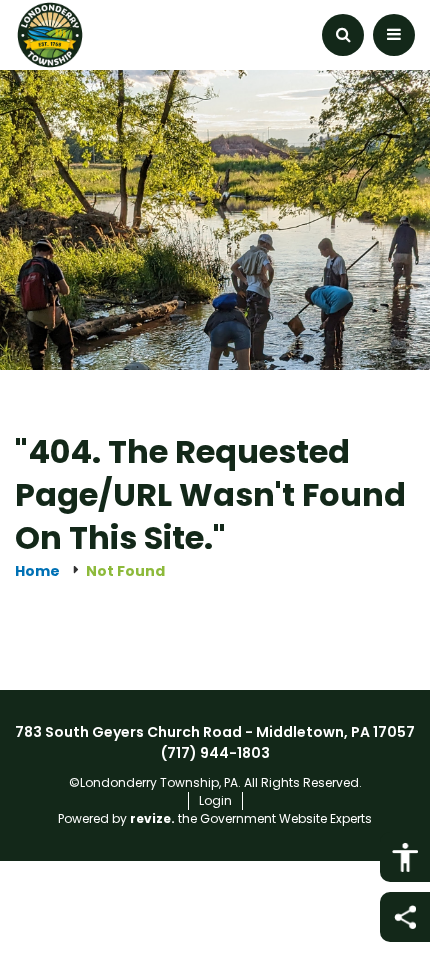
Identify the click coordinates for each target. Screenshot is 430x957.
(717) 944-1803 (215, 753)
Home (37, 571)
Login (215, 800)
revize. (152, 818)
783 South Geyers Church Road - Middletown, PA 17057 (215, 732)
